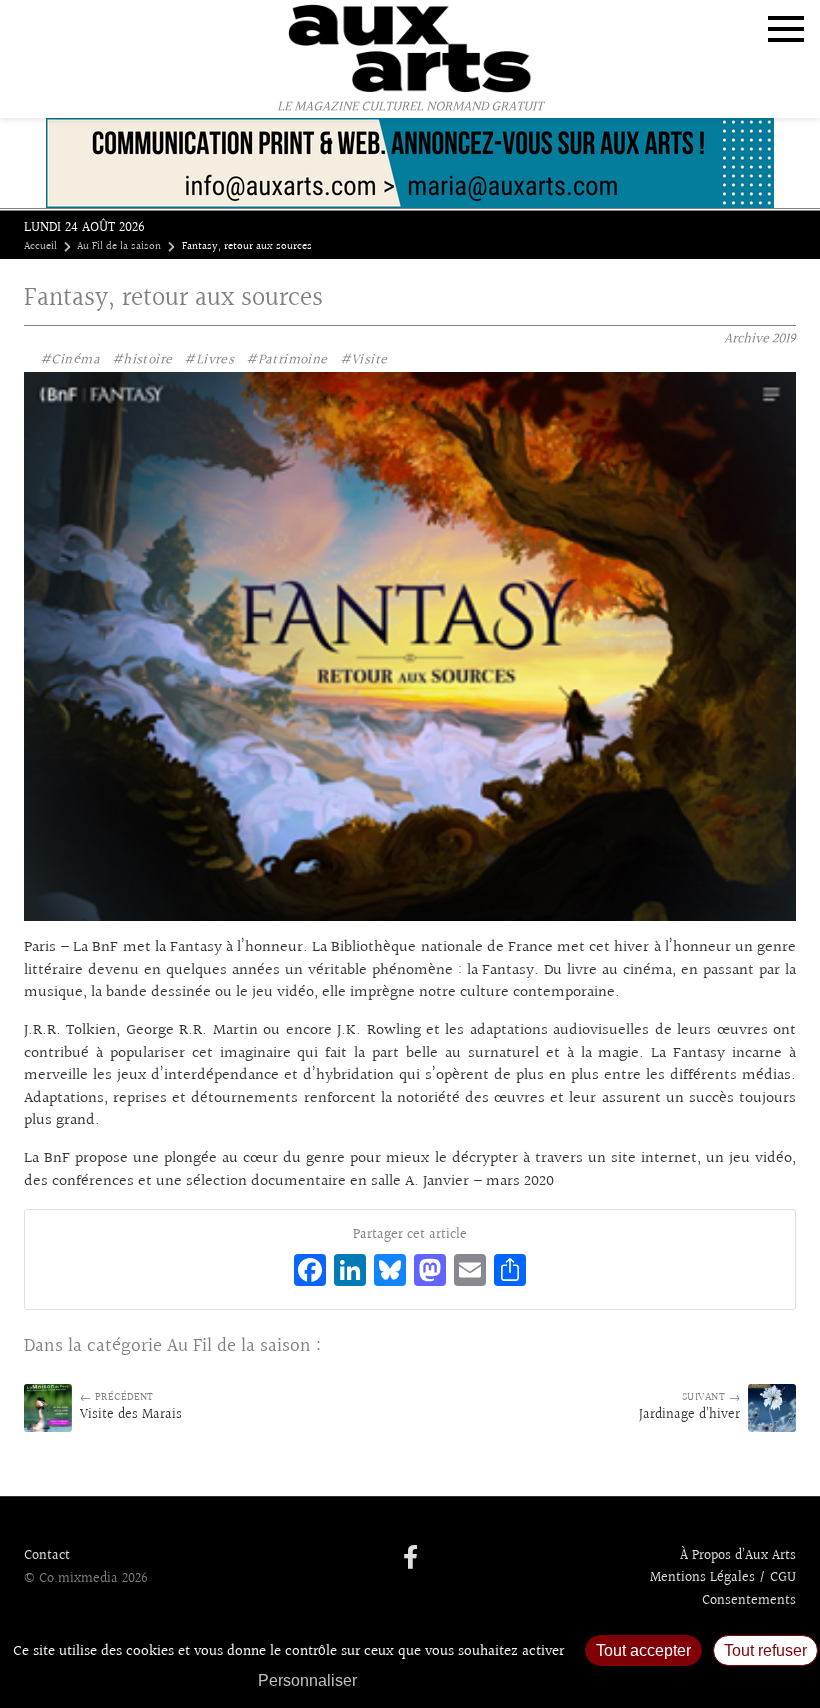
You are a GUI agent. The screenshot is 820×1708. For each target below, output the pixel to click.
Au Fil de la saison (119, 247)
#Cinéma (70, 360)
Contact (47, 1556)
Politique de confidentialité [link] (475, 1680)
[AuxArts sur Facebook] (410, 1559)
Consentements (749, 1601)
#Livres (209, 360)
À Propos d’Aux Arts (738, 1556)
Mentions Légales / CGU (723, 1578)
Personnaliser (307, 1680)
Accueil (40, 247)
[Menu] (786, 29)
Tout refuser (765, 1650)
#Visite (364, 360)
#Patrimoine (287, 360)
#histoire (142, 360)
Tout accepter (643, 1650)
